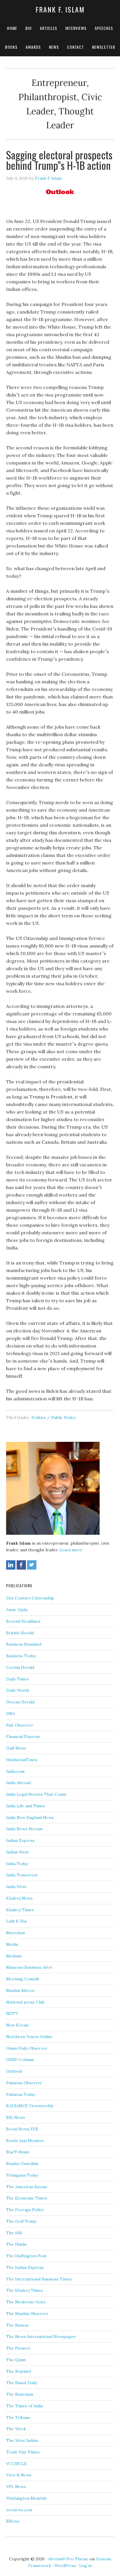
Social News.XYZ (22, 2129)
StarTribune (18, 2152)
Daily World (17, 1690)
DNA (11, 1714)
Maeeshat (16, 1933)
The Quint (16, 2360)
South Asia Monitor (25, 2141)
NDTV (12, 2013)
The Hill (14, 2233)
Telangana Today (22, 2175)
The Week (16, 2429)
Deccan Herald (20, 1702)
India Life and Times (26, 1806)
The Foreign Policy (25, 2210)
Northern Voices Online (29, 2037)
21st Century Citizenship (30, 1598)
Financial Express (23, 1736)
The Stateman (20, 2394)
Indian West (17, 1852)
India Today (17, 1864)
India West (16, 1887)
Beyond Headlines (23, 1621)
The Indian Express (25, 2267)
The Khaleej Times (24, 2290)
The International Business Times (39, 2279)
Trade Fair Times (23, 2452)
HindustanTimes (22, 1760)
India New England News (30, 1817)
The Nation (17, 2325)
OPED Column (20, 2060)
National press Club (25, 2002)
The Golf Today (21, 2221)
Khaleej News (19, 1898)
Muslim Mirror (21, 1990)
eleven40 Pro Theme (68, 2559)
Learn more (71, 1550)
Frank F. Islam (60, 9)
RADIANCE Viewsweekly (30, 2106)
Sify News (16, 2117)
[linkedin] (11, 1565)
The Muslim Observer (27, 2314)
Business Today (21, 1656)
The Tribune (18, 2418)
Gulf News (16, 1748)
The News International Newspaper (41, 2337)
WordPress (65, 2566)
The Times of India (24, 2406)
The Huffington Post (26, 2256)
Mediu (12, 1944)
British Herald (20, 1633)
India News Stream (24, 1829)
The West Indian (22, 2440)
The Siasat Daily (22, 2383)
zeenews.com (19, 2510)
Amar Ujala (17, 1610)
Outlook (14, 2071)
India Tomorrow (22, 1875)
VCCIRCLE (16, 2464)
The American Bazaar (27, 2187)
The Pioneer (18, 2348)
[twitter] (32, 1565)
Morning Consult (23, 1979)
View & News (19, 2475)
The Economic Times (27, 2198)
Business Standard (24, 1644)
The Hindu (16, 2244)
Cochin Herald (20, 1667)
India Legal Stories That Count (36, 1794)
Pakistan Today (21, 2094)
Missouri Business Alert (29, 1967)
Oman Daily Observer (27, 2048)
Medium (14, 1956)
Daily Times (17, 1679)
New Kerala (17, 2025)
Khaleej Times (20, 1910)
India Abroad (18, 1783)
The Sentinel (18, 2371)
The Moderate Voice (26, 2302)
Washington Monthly (27, 2498)
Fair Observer (20, 1725)
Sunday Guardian (22, 2164)
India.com (15, 1771)
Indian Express (20, 1840)
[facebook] (21, 1565)
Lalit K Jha (16, 1921)
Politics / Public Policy (54, 1417)
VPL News (16, 2487)
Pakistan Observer (24, 2083)
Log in (85, 2566)
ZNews (13, 2521)
